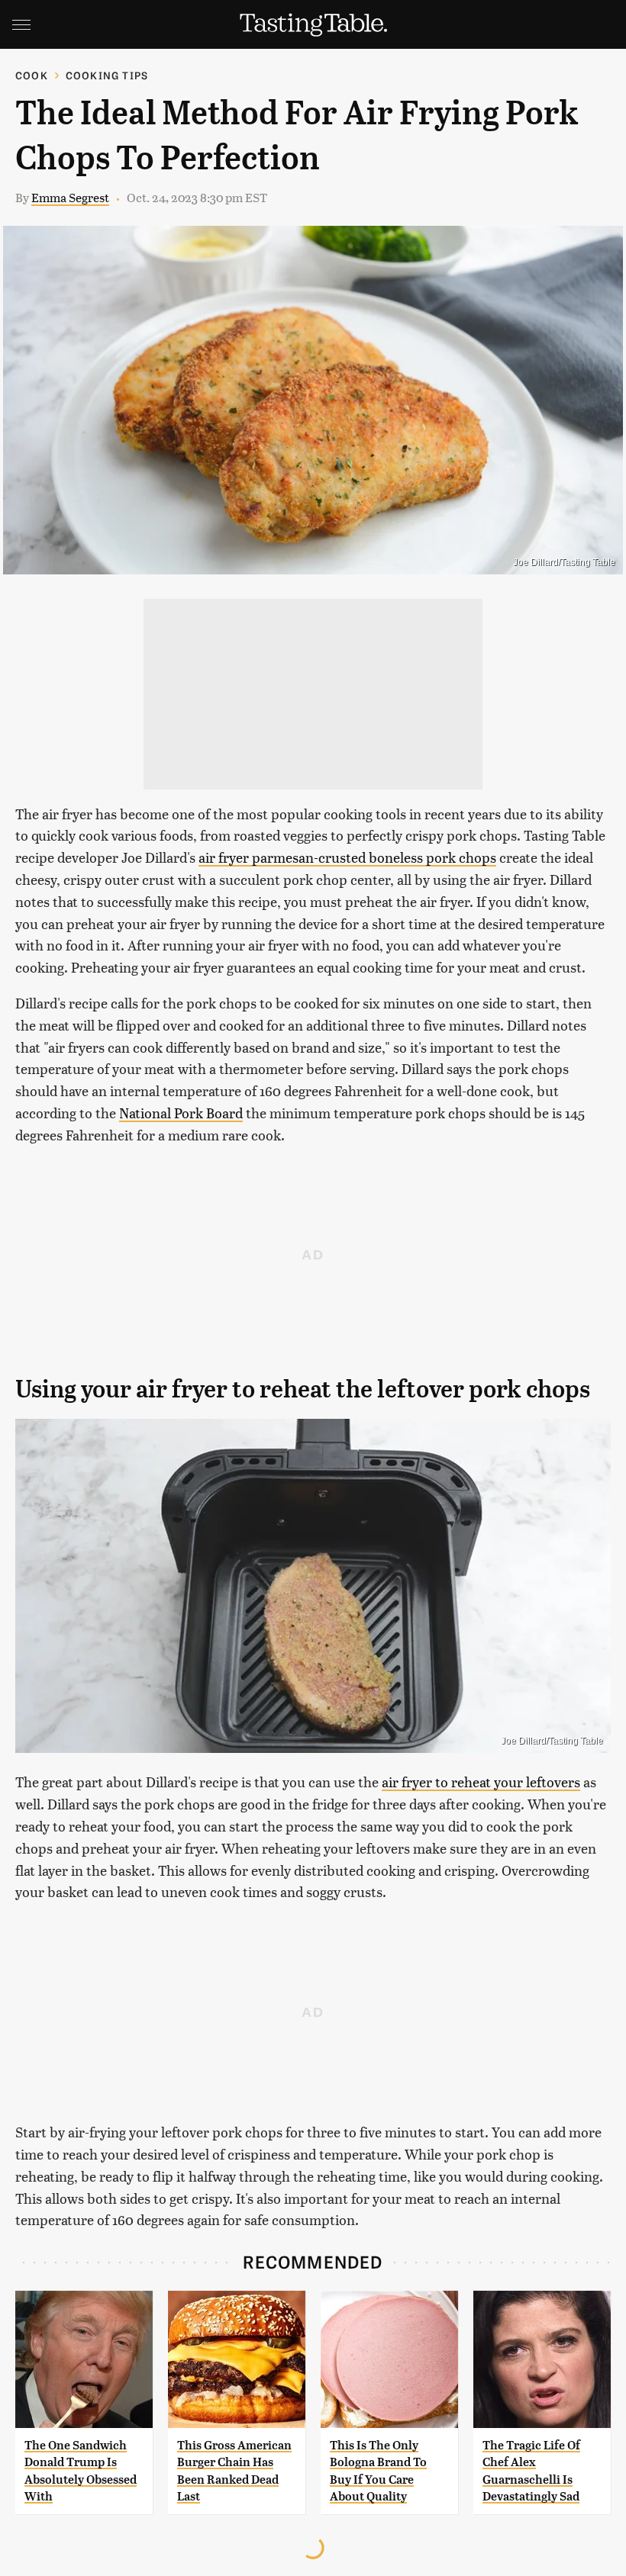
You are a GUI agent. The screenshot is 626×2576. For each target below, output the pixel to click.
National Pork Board (181, 1113)
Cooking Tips (107, 75)
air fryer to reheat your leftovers (481, 1782)
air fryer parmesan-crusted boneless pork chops (347, 857)
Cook (32, 75)
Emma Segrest (70, 197)
